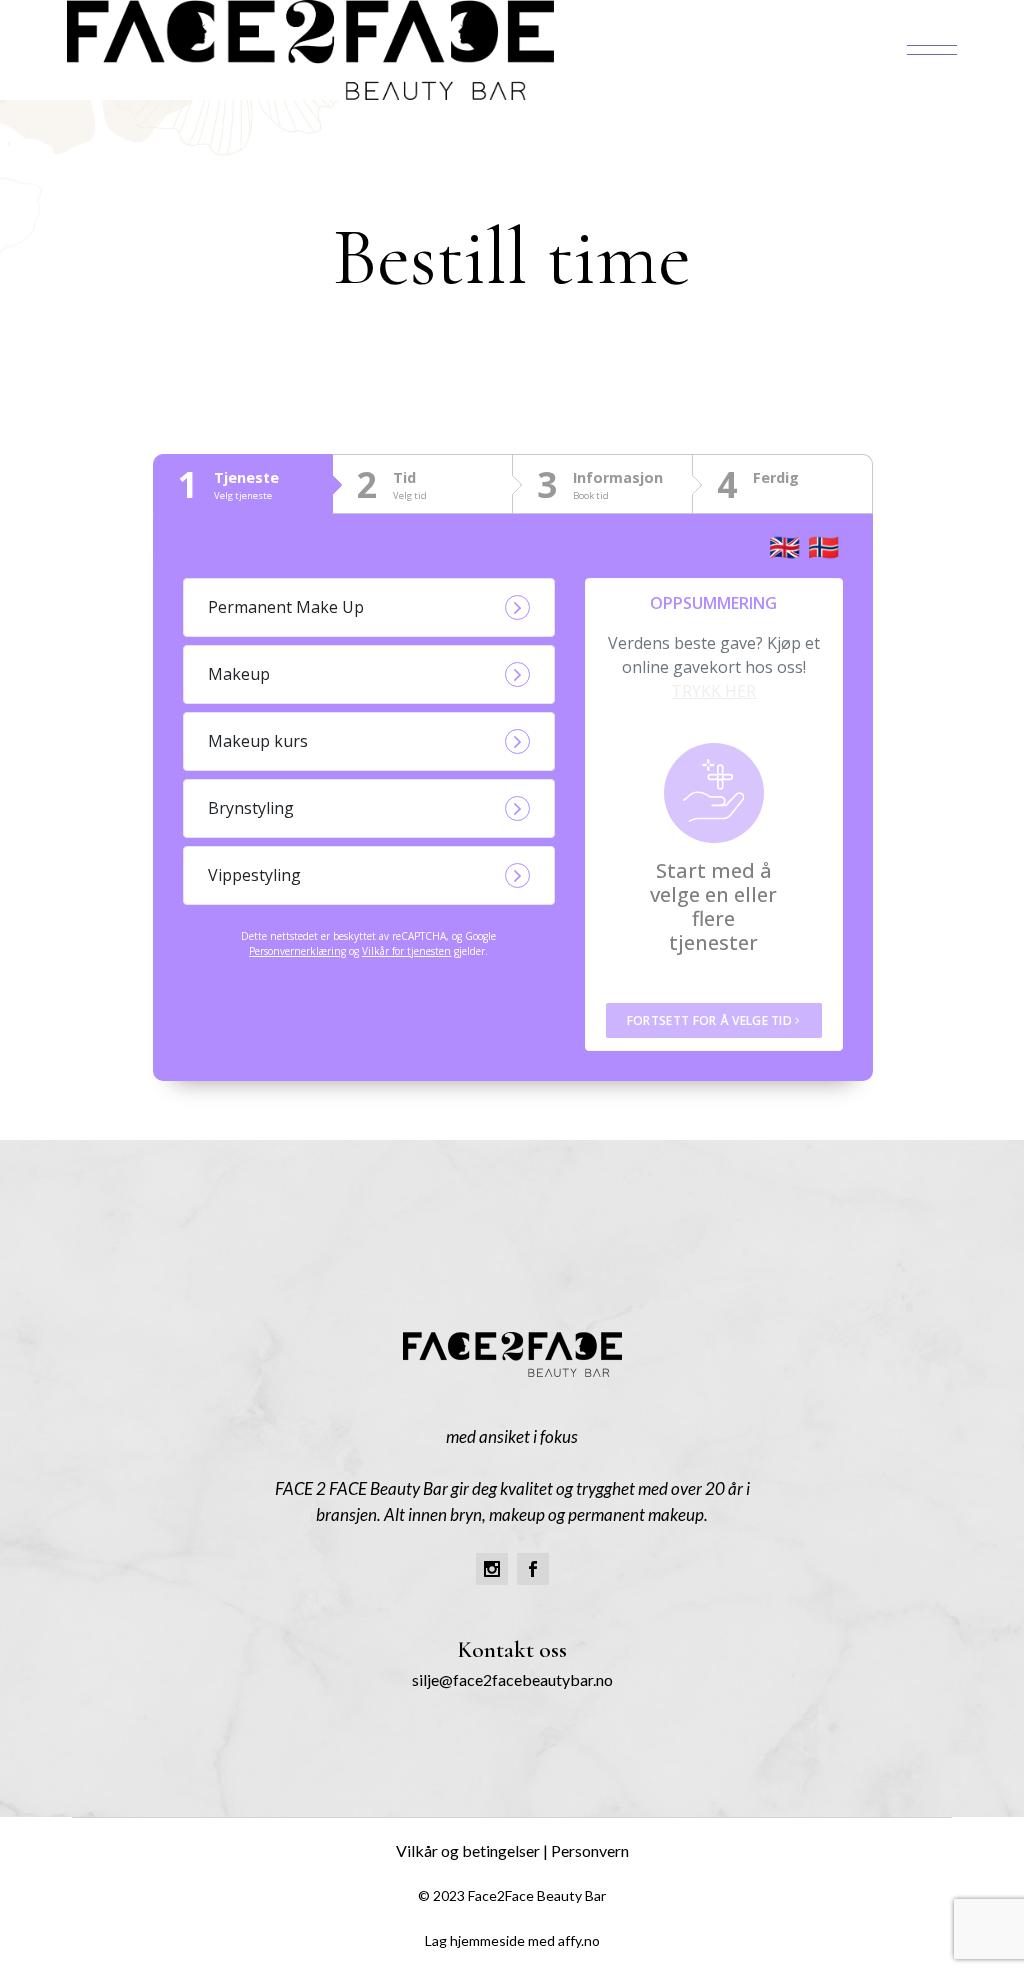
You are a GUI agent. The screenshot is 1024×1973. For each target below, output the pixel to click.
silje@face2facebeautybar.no (512, 1679)
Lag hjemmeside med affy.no (512, 1940)
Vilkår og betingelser (468, 1850)
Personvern (590, 1850)
